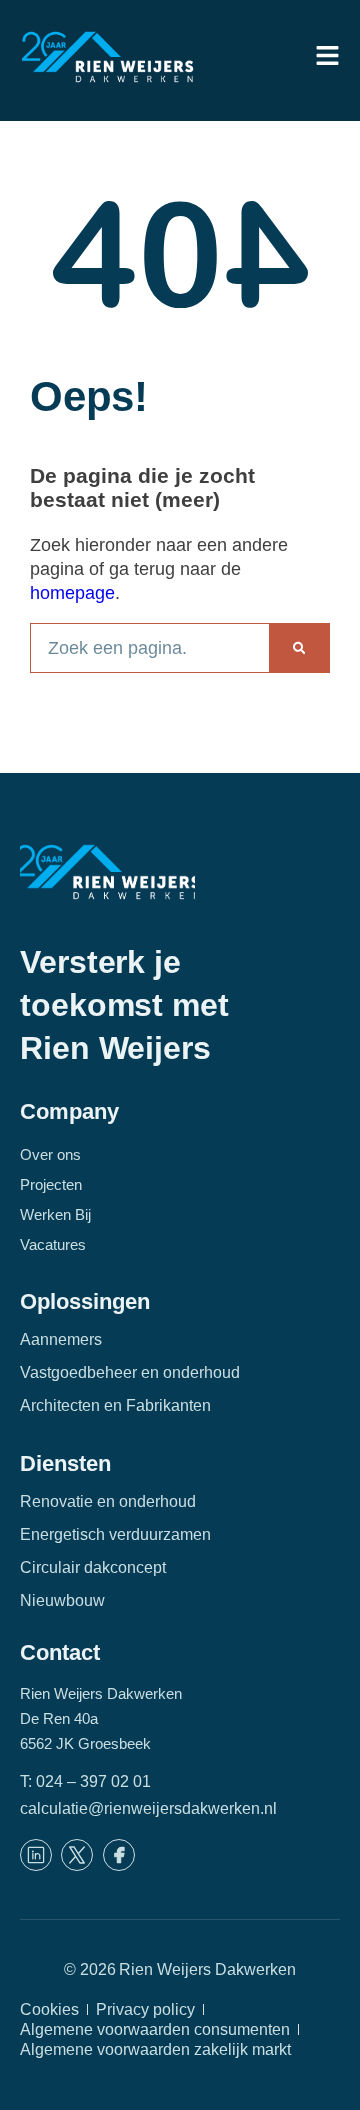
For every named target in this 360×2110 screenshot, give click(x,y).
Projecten (51, 1184)
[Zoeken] (299, 648)
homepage (72, 593)
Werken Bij (55, 1214)
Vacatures (53, 1244)
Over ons (50, 1154)
